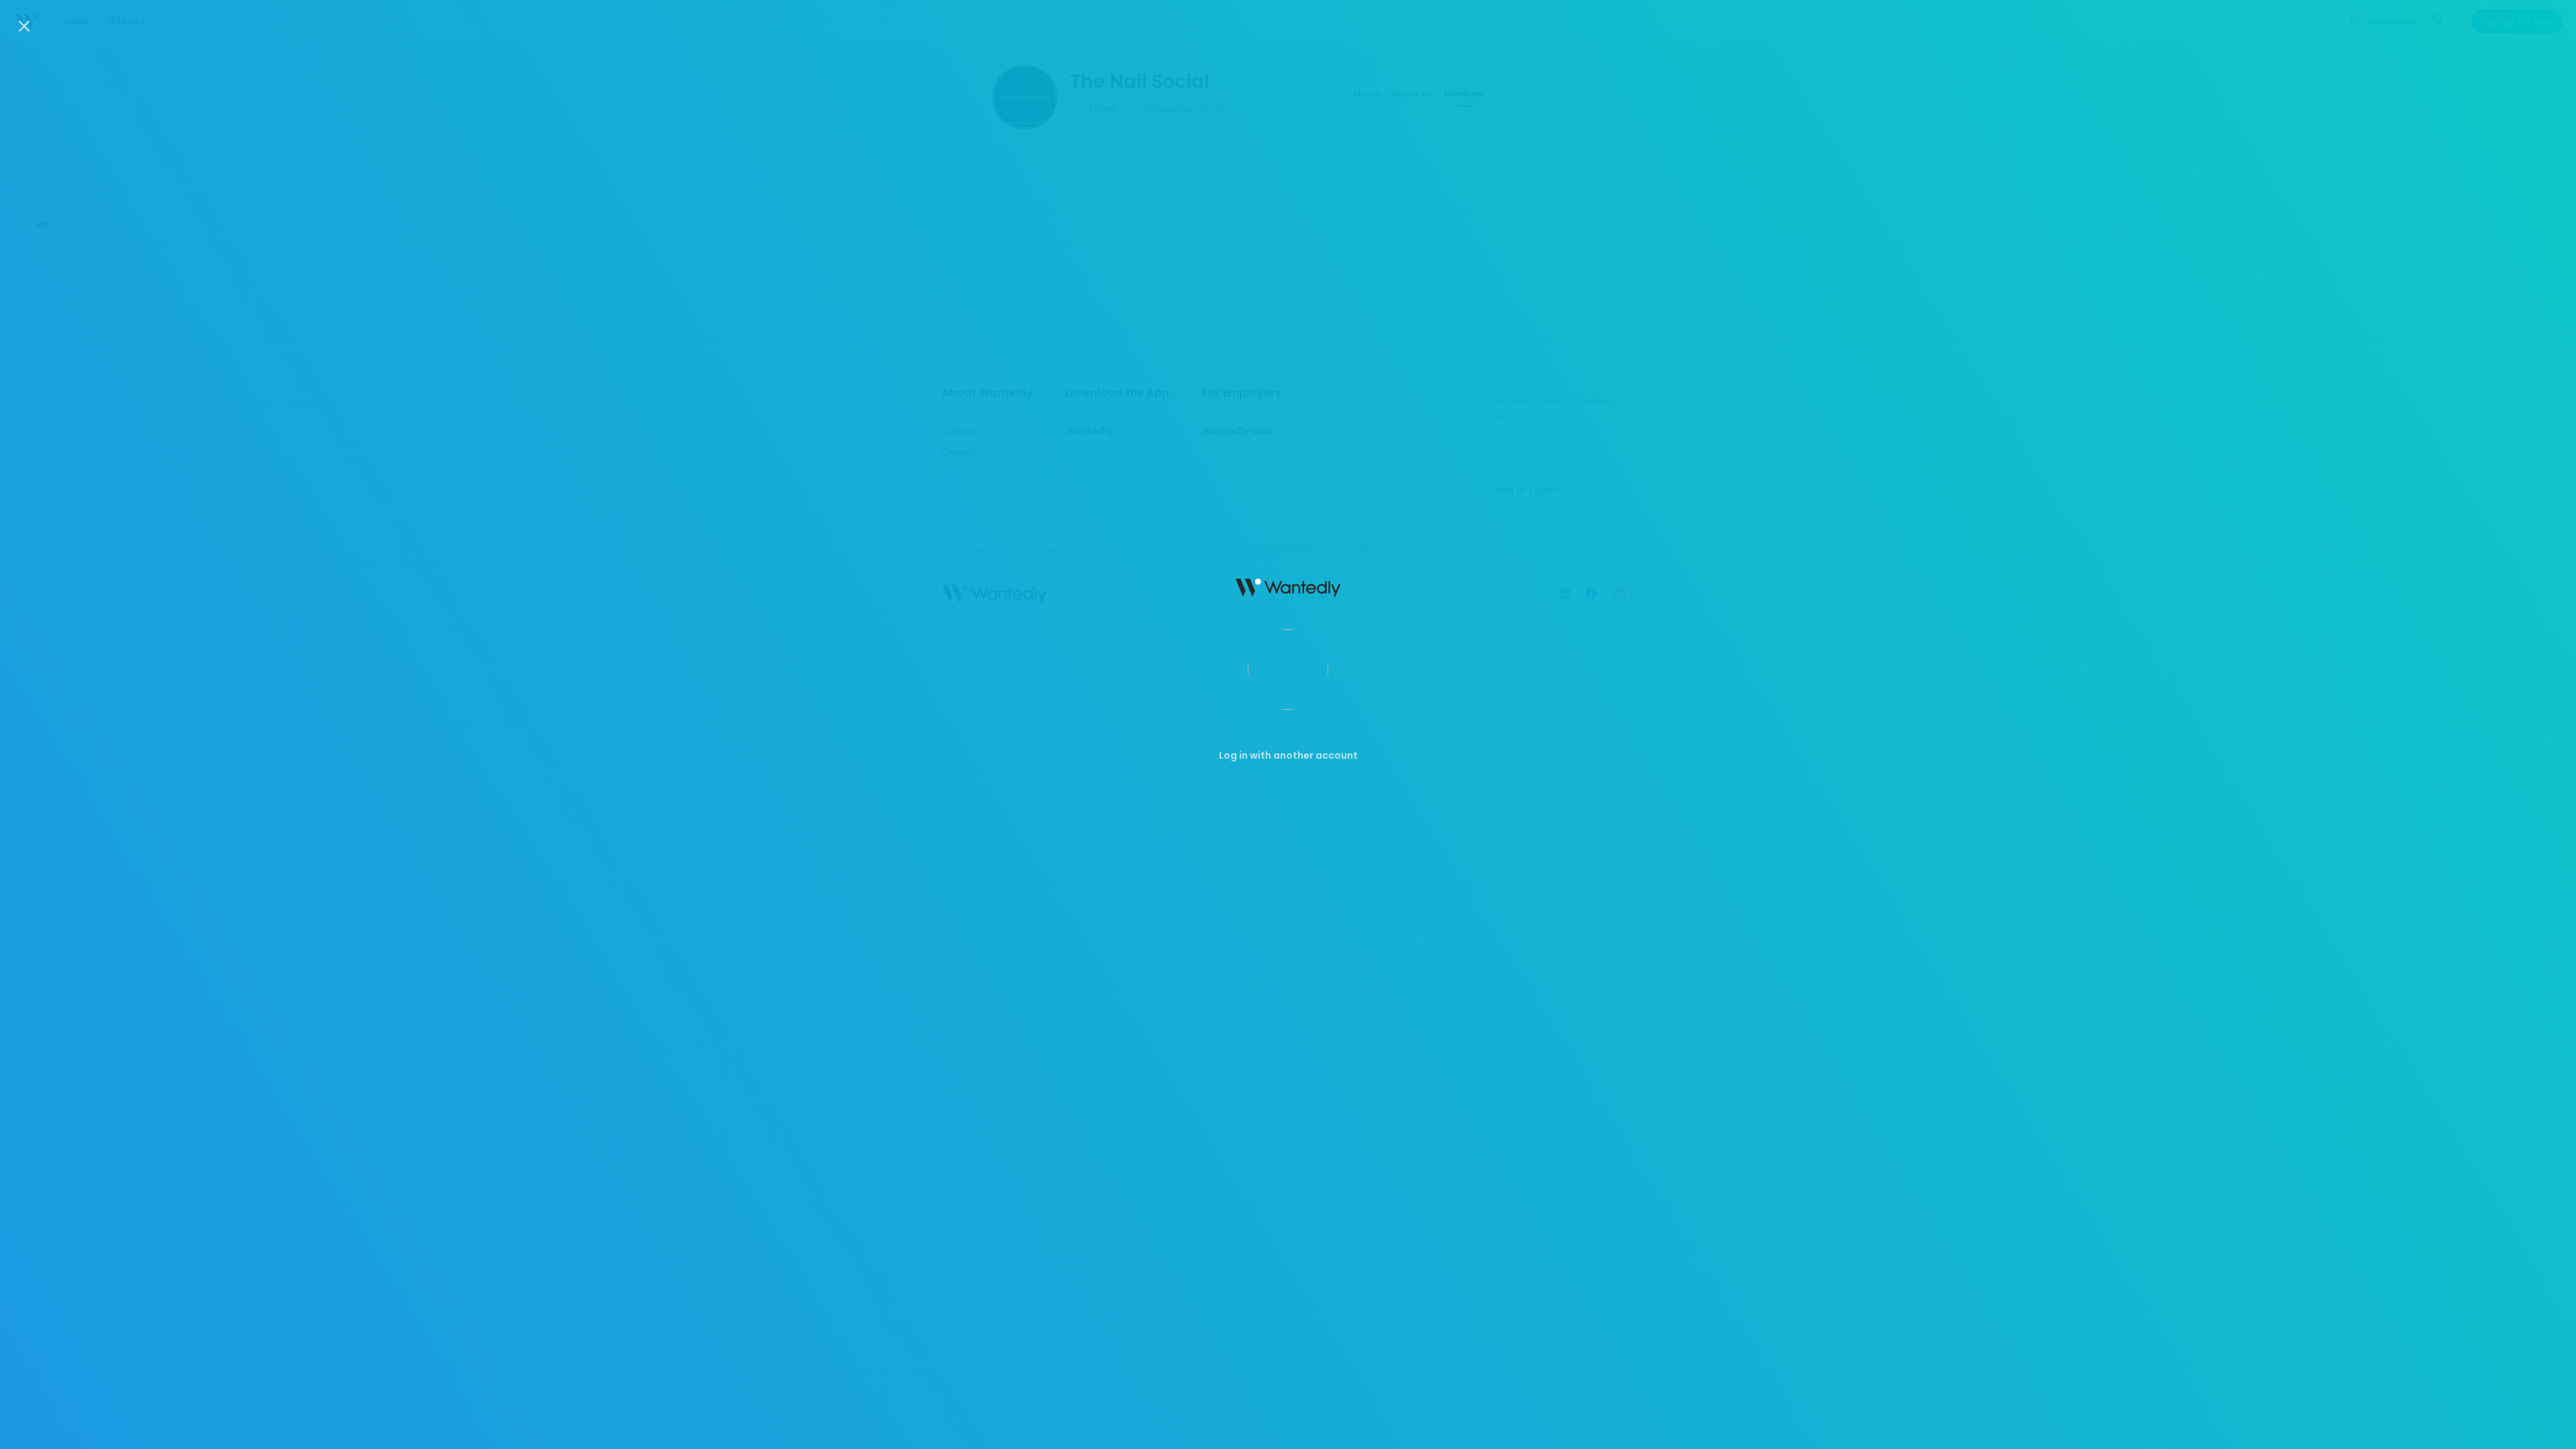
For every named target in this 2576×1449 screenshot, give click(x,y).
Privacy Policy (1392, 1428)
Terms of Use (1317, 1428)
